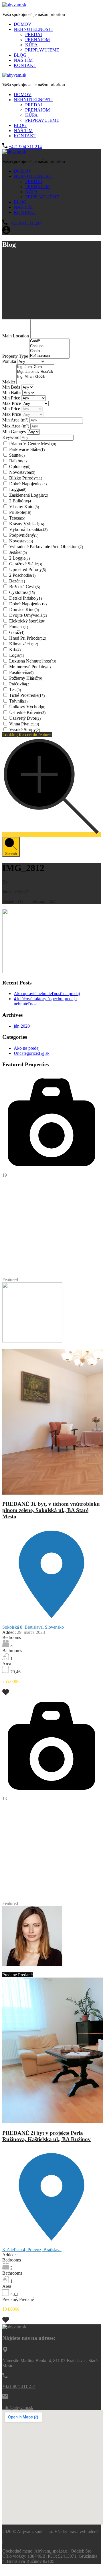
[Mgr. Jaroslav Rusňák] (35, 372)
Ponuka (10, 361)
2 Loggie (19, 558)
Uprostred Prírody (28, 569)
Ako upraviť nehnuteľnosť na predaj (47, 993)
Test (15, 690)
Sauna (17, 455)
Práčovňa (20, 684)
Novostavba (22, 472)
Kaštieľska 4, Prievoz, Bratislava (32, 2250)
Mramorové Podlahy (30, 667)
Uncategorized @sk (32, 1053)
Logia (17, 655)
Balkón (18, 461)
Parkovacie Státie (27, 449)
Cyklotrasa (22, 592)
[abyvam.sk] (14, 5)
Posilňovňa (21, 672)
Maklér (9, 382)
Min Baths (12, 392)
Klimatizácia (24, 644)
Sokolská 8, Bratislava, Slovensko (33, 1627)
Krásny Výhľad (27, 524)
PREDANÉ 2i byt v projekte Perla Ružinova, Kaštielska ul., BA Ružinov (46, 2136)
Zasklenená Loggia (29, 495)
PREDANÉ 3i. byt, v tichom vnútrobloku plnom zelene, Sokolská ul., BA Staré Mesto (51, 1510)
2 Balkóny (21, 501)
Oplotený (20, 467)
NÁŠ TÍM (23, 60)
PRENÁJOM (37, 40)
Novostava (21, 541)
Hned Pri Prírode (28, 638)
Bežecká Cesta (25, 587)
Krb (15, 650)
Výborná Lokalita (28, 529)
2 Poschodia (22, 575)
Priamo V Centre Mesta (33, 444)
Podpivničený (24, 535)
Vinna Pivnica (24, 724)
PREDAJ (34, 34)
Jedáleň (18, 552)
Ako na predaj (27, 1048)
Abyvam (52, 1346)
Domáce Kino (24, 609)
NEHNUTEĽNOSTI (33, 29)
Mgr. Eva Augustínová (23, 1346)
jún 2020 (22, 1026)
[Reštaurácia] (49, 356)
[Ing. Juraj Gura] (35, 367)
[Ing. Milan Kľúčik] (35, 377)
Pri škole (20, 512)
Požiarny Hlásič (26, 678)
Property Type (16, 356)
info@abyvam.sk (18, 2407)
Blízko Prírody (26, 478)
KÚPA (31, 45)
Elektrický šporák (27, 621)
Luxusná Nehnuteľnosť (33, 661)
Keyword (11, 437)
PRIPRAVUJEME (42, 50)
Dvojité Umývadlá (28, 615)
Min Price (12, 398)
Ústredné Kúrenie (27, 712)
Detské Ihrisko (25, 598)
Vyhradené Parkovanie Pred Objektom (46, 547)
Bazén (17, 581)
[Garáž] (49, 341)
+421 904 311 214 (25, 147)
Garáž (17, 632)
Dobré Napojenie (28, 484)
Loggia (18, 489)
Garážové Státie (26, 564)
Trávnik (18, 701)
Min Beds (12, 387)
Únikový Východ (27, 707)
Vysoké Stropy (25, 730)
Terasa (17, 518)
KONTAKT (25, 65)
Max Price (12, 403)
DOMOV (23, 24)
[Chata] (49, 351)
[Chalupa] (49, 346)
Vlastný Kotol (24, 507)
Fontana (19, 627)
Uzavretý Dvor (25, 718)
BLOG (20, 55)
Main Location (16, 336)
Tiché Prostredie (27, 695)
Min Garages (15, 432)
